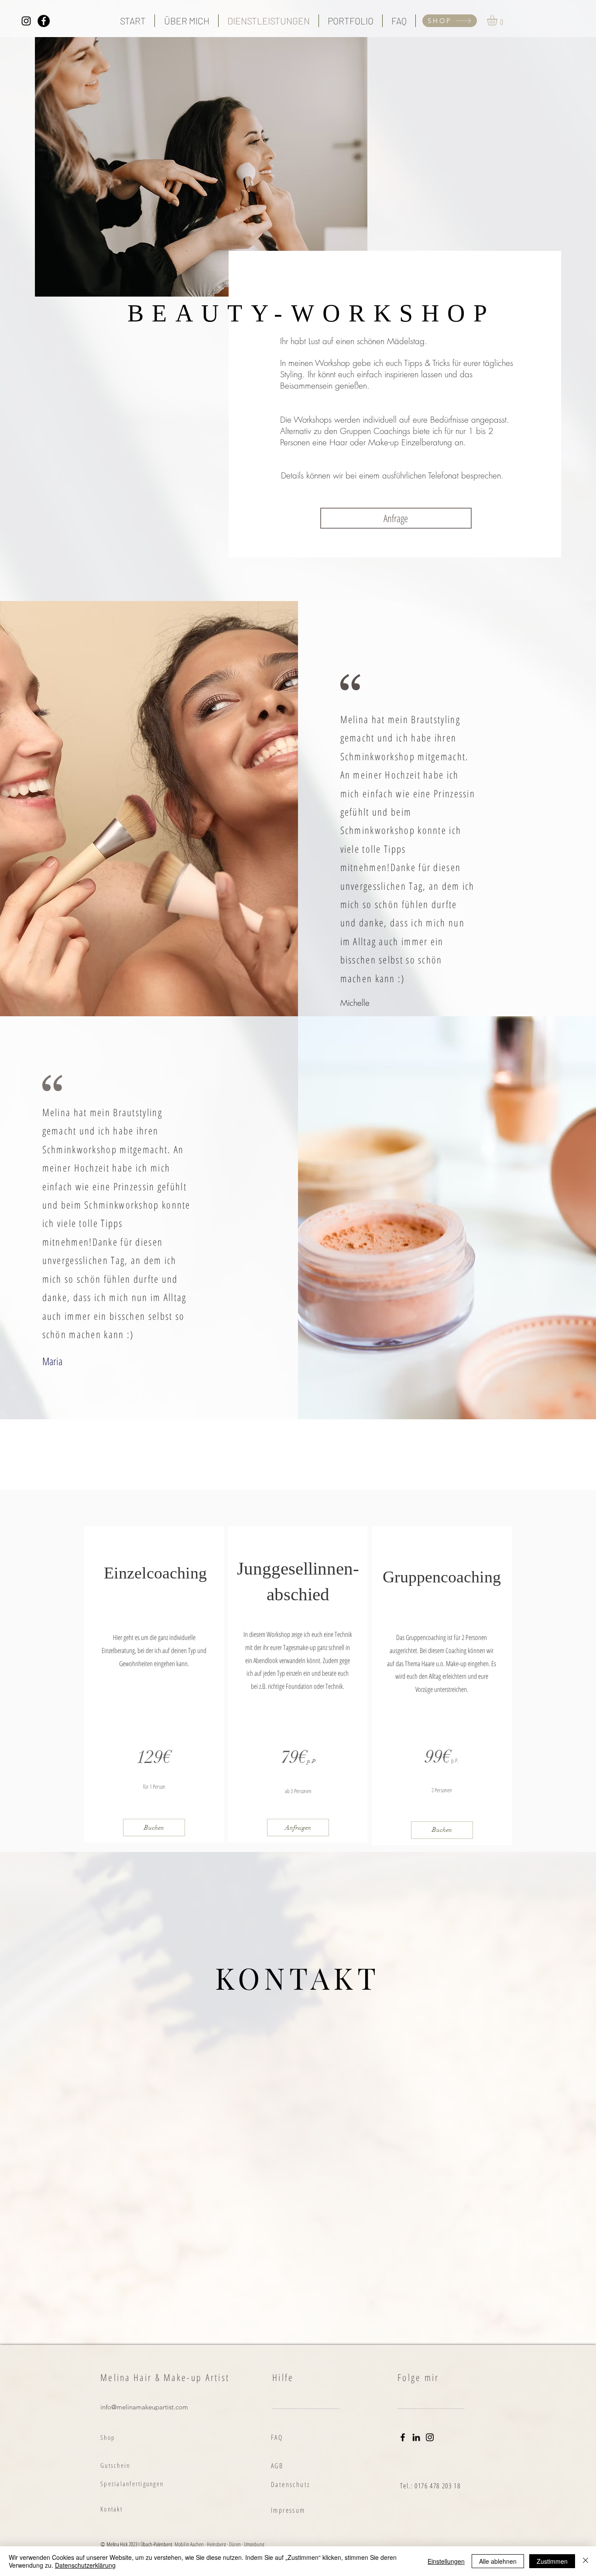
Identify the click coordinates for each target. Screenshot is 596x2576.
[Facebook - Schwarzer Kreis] (44, 21)
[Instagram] (430, 2437)
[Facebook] (403, 2437)
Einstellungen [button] (446, 2561)
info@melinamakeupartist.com (144, 2407)
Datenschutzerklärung (85, 2565)
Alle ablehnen (498, 2561)
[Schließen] (586, 2561)
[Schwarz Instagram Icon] (26, 21)
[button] (498, 20)
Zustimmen (552, 2561)
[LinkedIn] (416, 2437)
